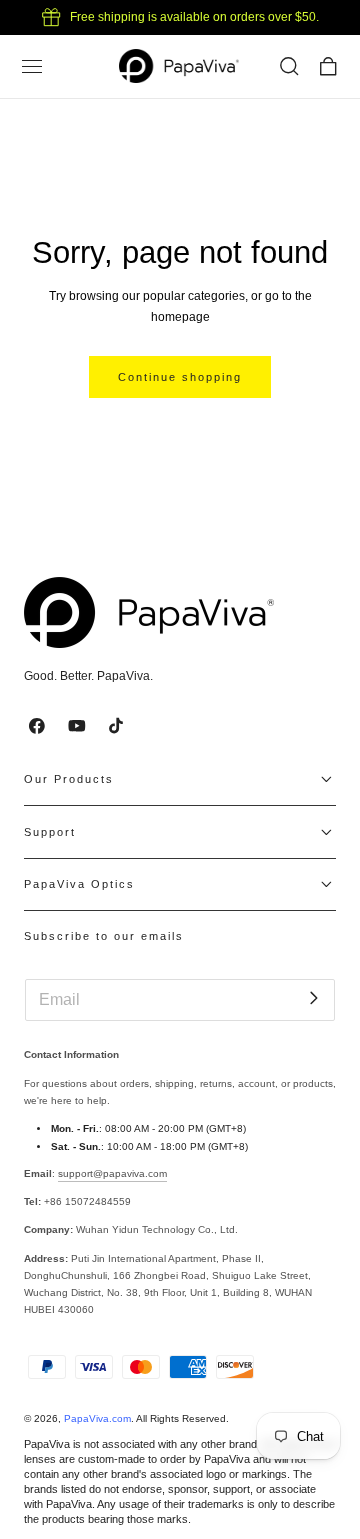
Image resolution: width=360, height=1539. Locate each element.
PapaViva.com (97, 1418)
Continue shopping (180, 377)
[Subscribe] (313, 998)
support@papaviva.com (112, 1173)
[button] (32, 67)
